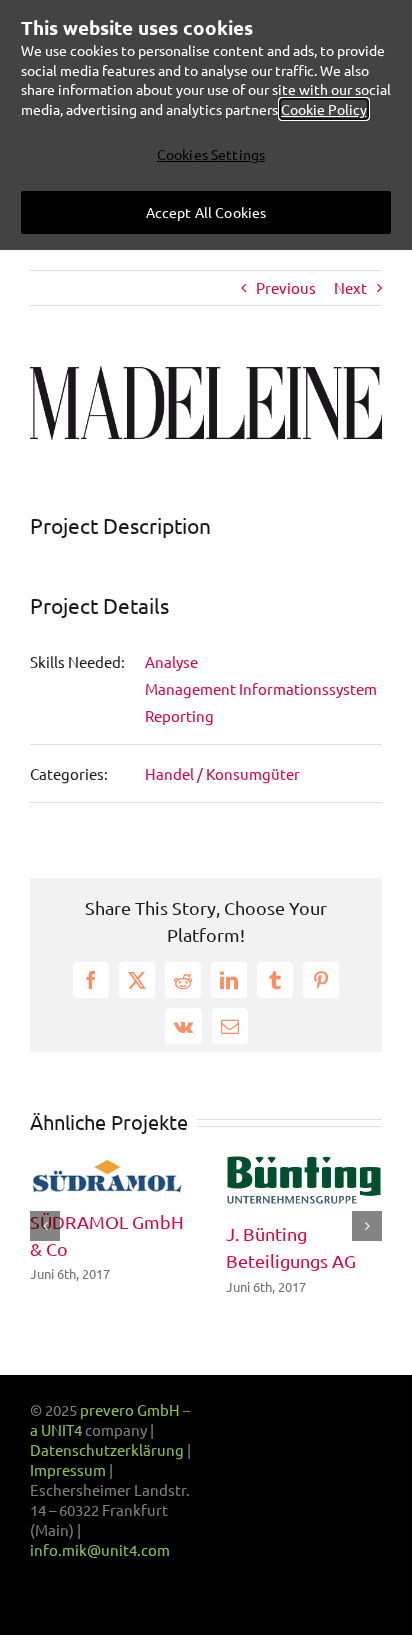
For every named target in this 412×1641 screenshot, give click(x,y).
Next (350, 287)
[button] (45, 1226)
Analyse (171, 661)
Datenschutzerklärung (107, 1449)
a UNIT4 (57, 1429)
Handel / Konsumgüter (222, 773)
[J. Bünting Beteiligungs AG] (304, 1164)
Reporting (179, 715)
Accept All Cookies (206, 212)
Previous (286, 287)
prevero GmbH (130, 1409)
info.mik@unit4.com (100, 1549)
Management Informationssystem (261, 688)
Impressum (68, 1469)
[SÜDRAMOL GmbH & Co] (108, 1164)
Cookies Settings (211, 154)
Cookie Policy (324, 109)
